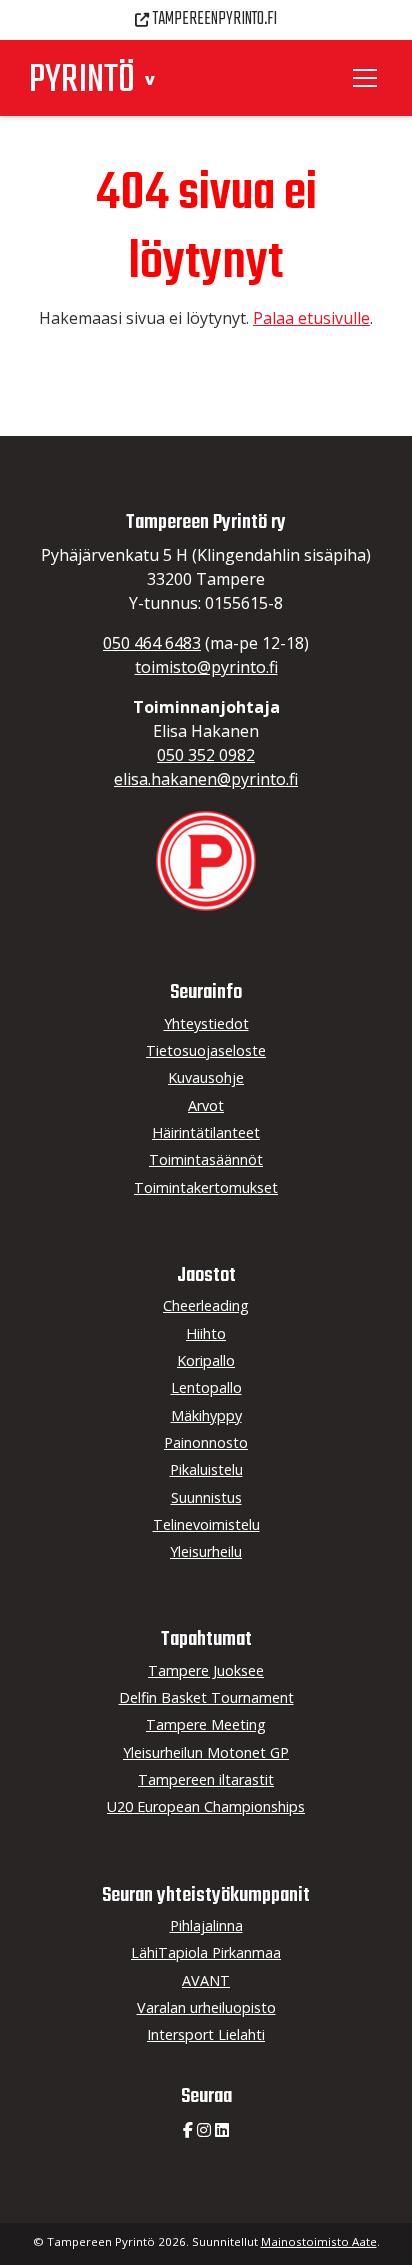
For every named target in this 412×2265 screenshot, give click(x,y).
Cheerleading (206, 1305)
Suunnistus (206, 1497)
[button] (150, 79)
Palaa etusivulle (311, 318)
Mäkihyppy (206, 1415)
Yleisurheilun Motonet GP (206, 1752)
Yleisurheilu (206, 1551)
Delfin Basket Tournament (206, 1697)
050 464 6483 (152, 643)
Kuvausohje (206, 1077)
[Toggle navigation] (368, 78)
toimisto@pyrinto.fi (206, 667)
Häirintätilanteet (206, 1132)
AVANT (206, 1980)
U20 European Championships (206, 1806)
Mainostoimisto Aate (319, 2241)
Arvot (206, 1105)
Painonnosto (206, 1442)
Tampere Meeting (206, 1724)
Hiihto (206, 1333)
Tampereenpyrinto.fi (215, 19)
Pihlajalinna (206, 1925)
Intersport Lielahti (206, 2034)
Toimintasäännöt (206, 1159)
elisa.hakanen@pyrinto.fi (206, 779)
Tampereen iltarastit (206, 1779)
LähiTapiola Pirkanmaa (206, 1952)
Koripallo (206, 1360)
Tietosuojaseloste (206, 1050)
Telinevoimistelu (206, 1524)
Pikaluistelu (206, 1469)
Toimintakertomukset (206, 1187)
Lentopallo (206, 1387)
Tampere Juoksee (206, 1670)
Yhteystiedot (206, 1023)
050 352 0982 (206, 755)
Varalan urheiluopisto (206, 2007)
